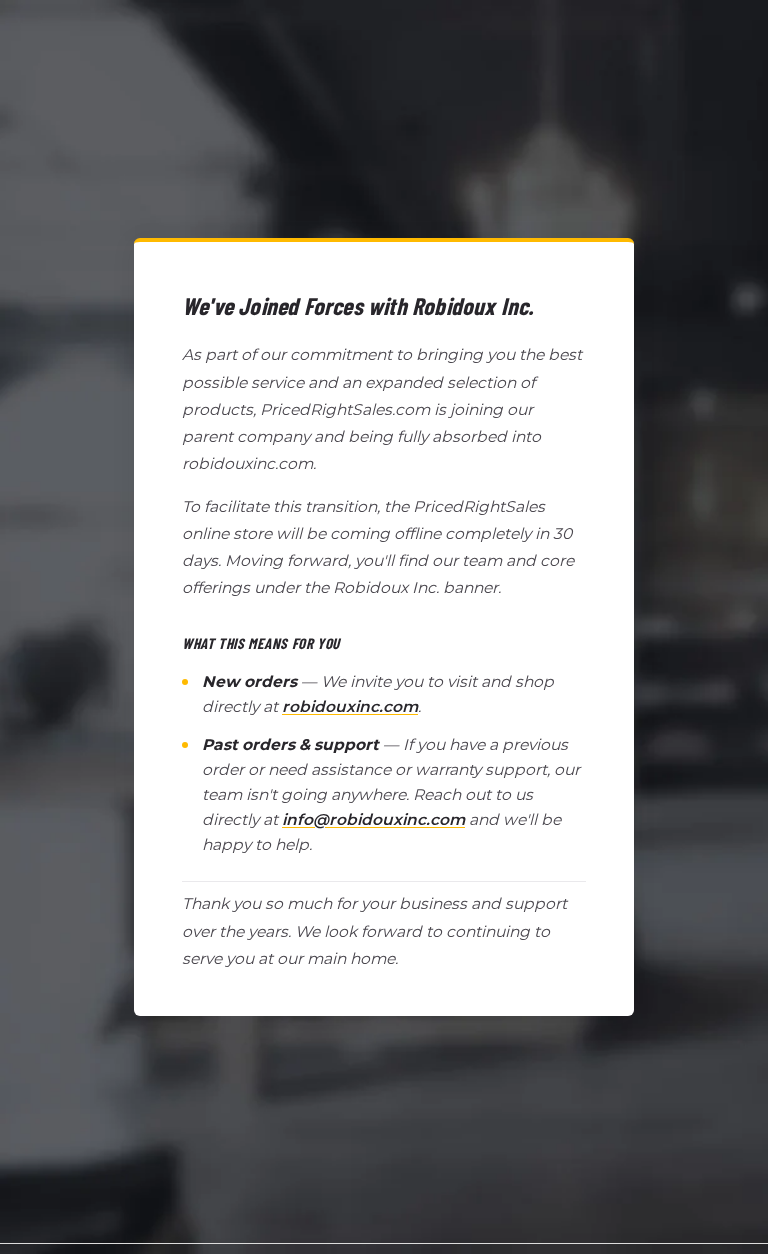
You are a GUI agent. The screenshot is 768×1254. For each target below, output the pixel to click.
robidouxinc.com (350, 706)
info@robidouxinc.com (373, 819)
